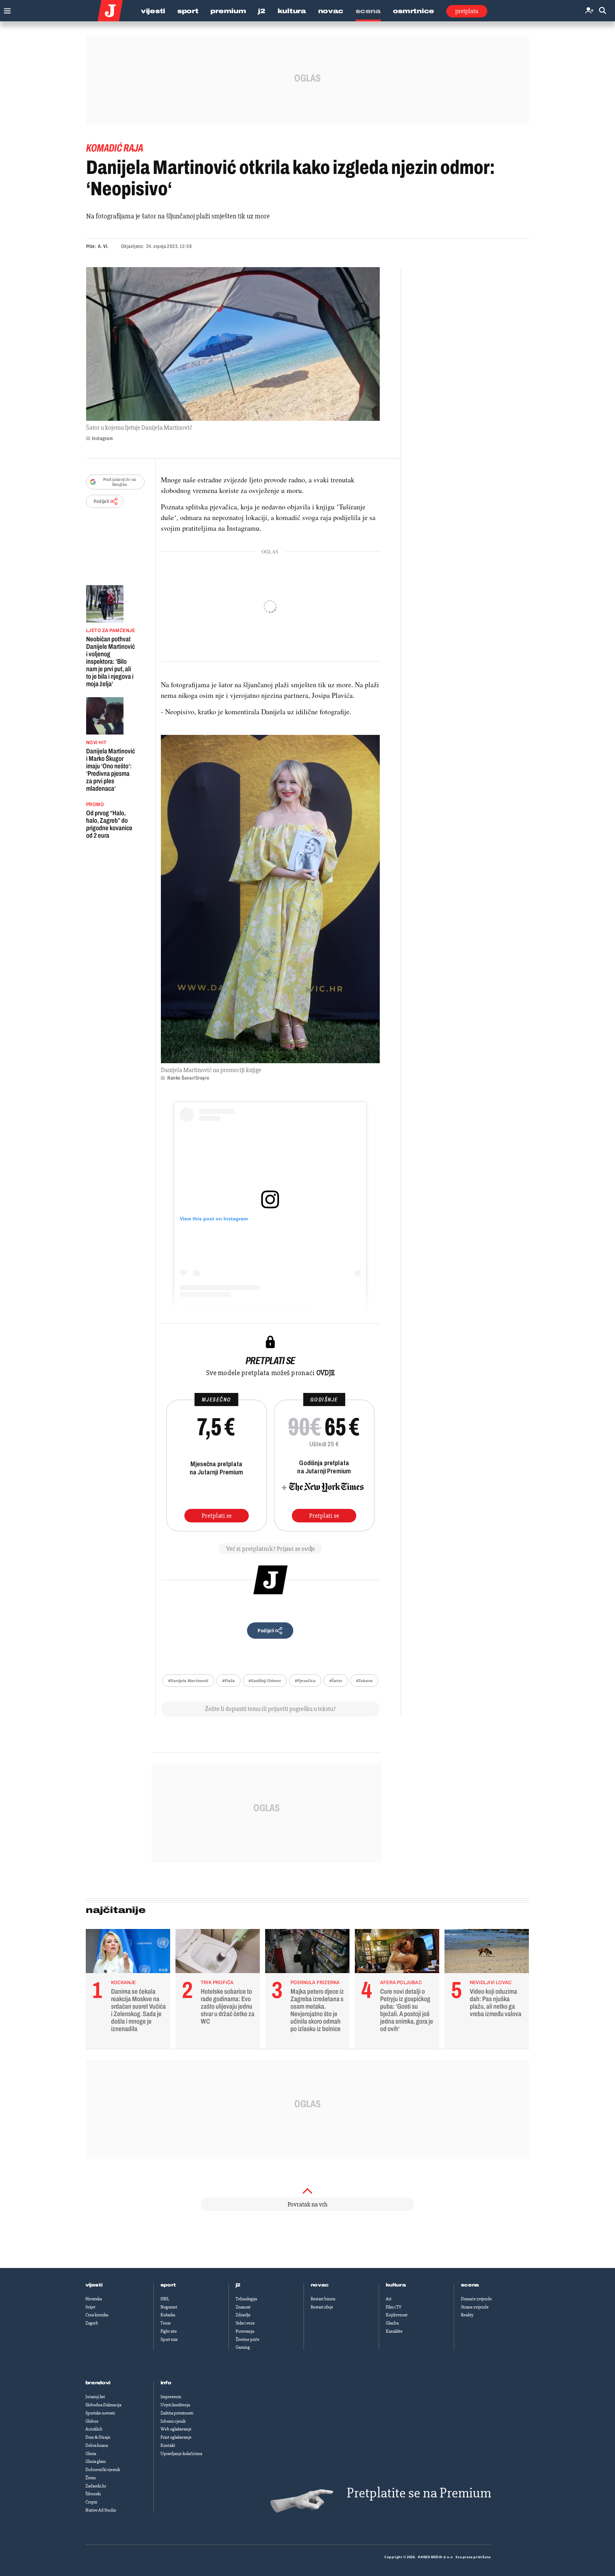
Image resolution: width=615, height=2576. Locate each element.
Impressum (171, 2397)
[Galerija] (233, 344)
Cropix (91, 2502)
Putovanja (245, 2331)
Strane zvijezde (475, 2307)
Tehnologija (246, 2299)
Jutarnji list (95, 2397)
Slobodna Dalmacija (103, 2405)
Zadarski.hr (96, 2486)
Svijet (90, 2307)
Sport (188, 11)
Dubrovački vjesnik (103, 2470)
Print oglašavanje (176, 2437)
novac (320, 2285)
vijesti (94, 2285)
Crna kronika (97, 2315)
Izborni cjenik (173, 2421)
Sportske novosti (100, 2413)
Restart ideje (322, 2307)
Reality (467, 2315)
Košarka (168, 2315)
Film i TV (394, 2307)
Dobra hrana (97, 2445)
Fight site (169, 2331)
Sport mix (169, 2339)
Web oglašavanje (176, 2429)
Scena (368, 11)
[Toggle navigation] (6, 9)
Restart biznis (323, 2299)
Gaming (243, 2347)
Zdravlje (243, 2315)
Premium (228, 11)
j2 (238, 2285)
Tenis (165, 2323)
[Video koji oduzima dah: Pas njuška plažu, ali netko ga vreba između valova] (487, 1953)
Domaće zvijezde (476, 2299)
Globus (92, 2421)
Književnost (397, 2315)
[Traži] (603, 11)
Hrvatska (94, 2299)
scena (470, 2285)
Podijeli (101, 501)
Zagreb (92, 2323)
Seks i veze (245, 2323)
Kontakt (168, 2445)
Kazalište (394, 2331)
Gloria (91, 2454)
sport (168, 2285)
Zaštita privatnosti (177, 2413)
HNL (165, 2299)
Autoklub (94, 2429)
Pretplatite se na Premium (419, 2493)
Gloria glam (96, 2461)
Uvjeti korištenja (175, 2405)
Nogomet (169, 2307)
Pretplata (467, 11)
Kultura (292, 11)
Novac (331, 11)
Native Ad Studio (101, 2510)
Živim (91, 2478)
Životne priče (248, 2339)
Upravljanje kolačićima (181, 2454)
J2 (262, 11)
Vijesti (153, 11)
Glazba (392, 2323)
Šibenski (93, 2494)
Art (389, 2299)
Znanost (243, 2307)
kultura (396, 2285)
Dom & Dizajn (98, 2437)
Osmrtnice (414, 11)
